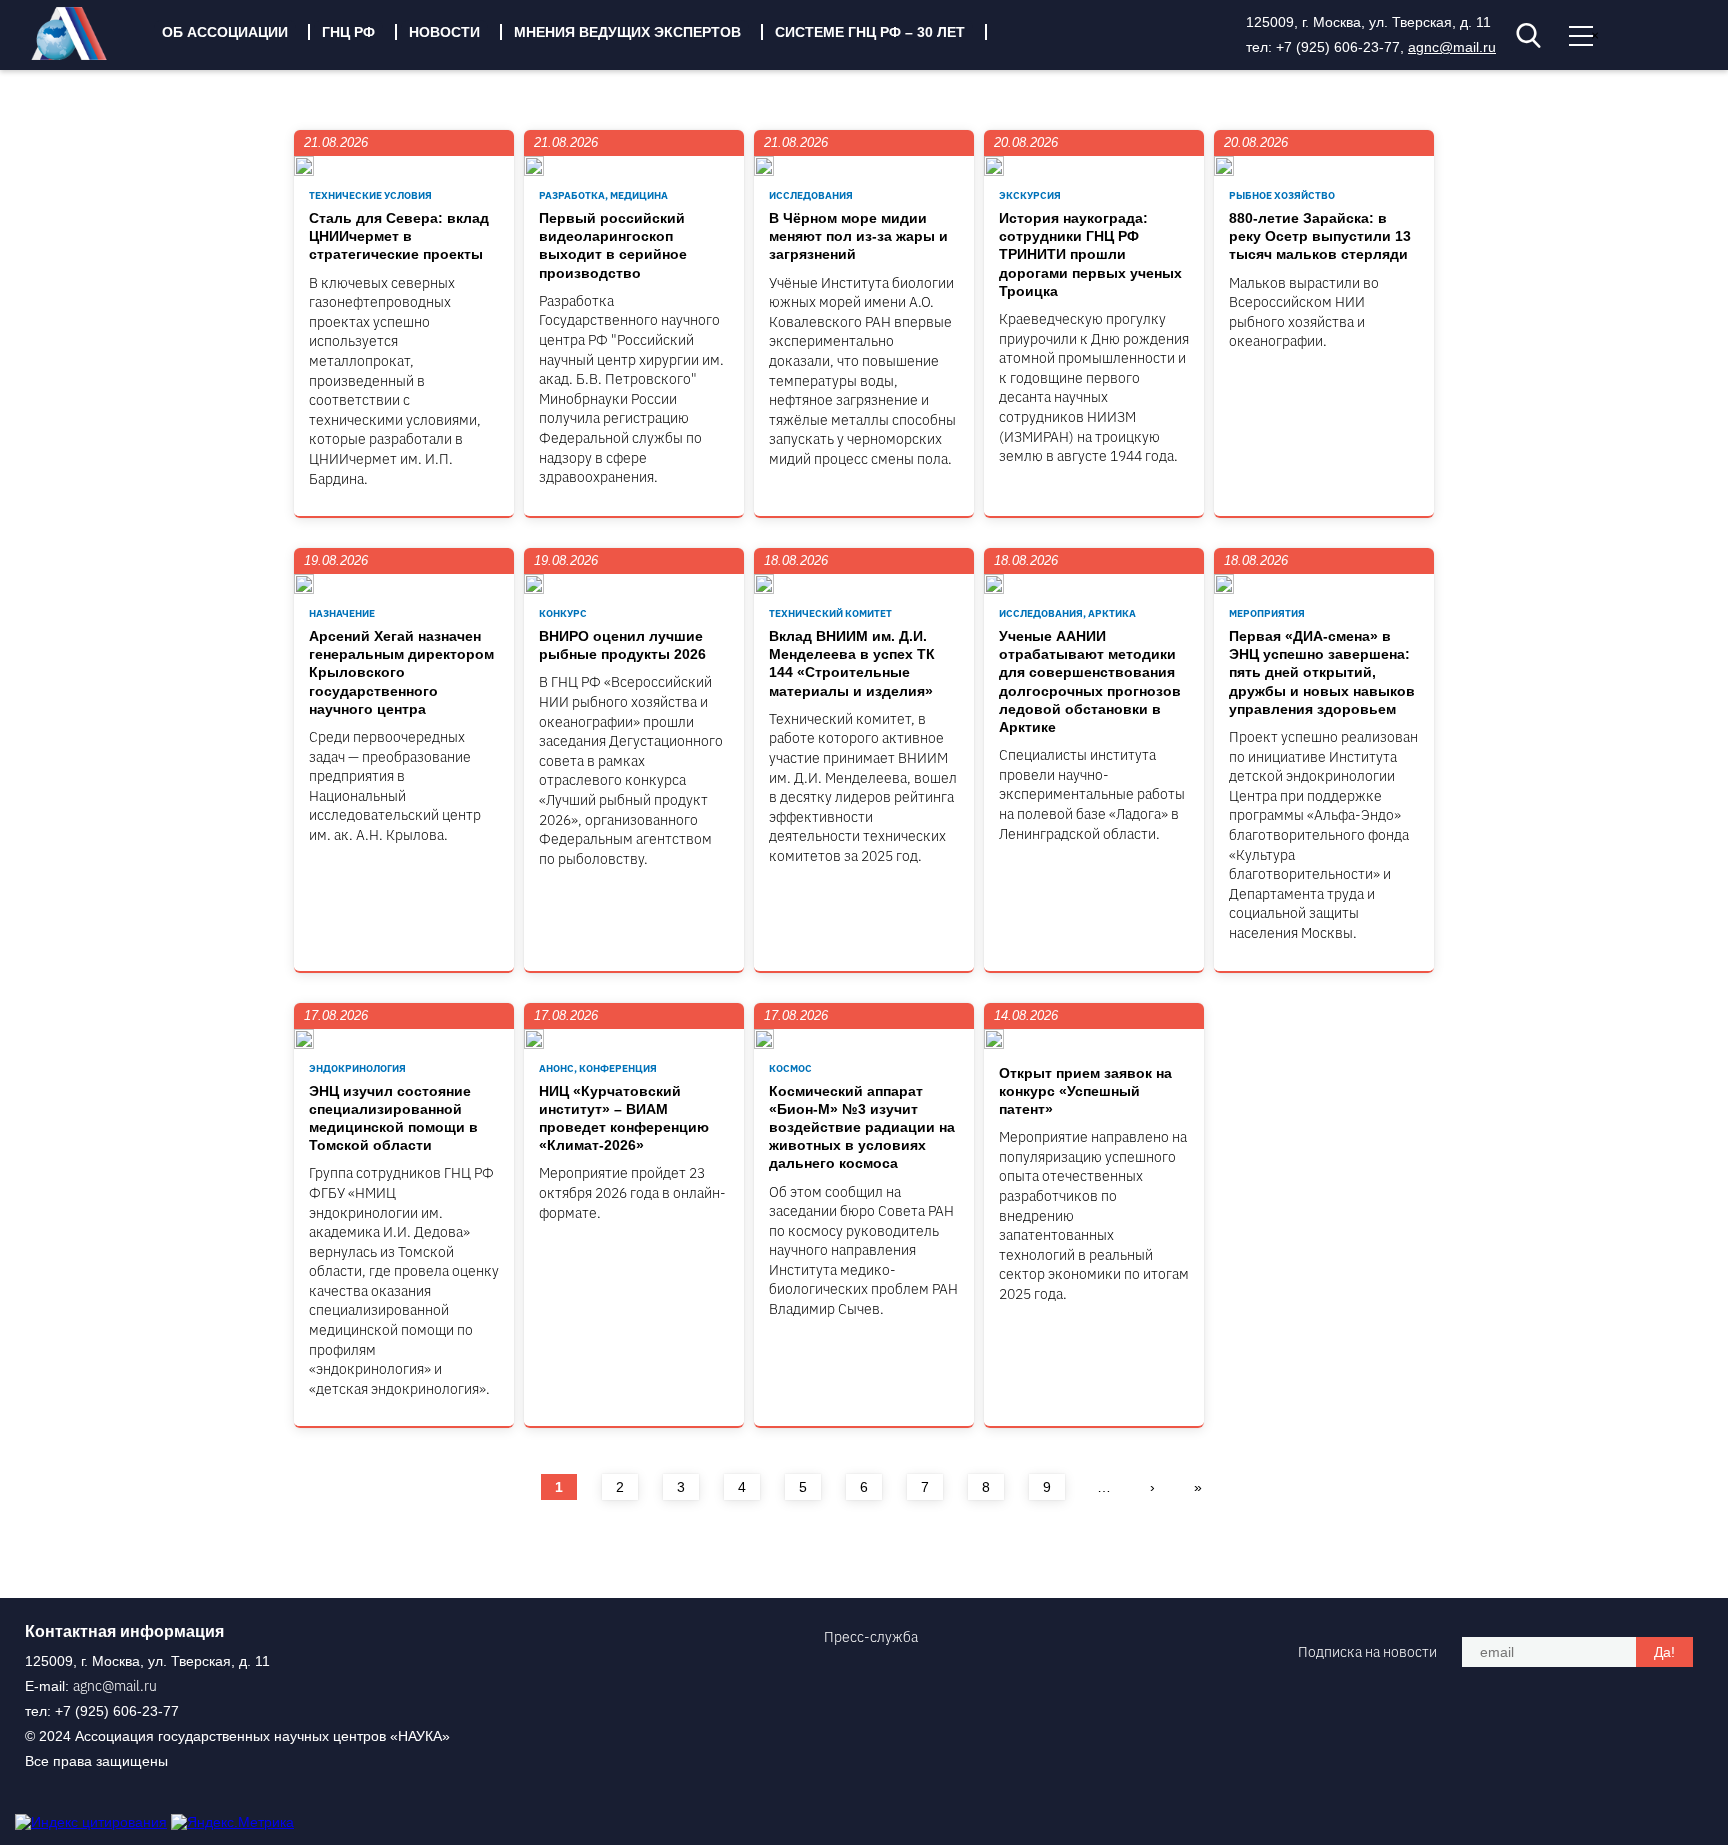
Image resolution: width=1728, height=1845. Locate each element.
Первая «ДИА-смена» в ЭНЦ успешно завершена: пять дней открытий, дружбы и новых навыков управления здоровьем (1322, 672)
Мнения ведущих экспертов (627, 32)
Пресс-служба (871, 1637)
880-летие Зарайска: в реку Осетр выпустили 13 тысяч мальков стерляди (1320, 236)
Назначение (342, 613)
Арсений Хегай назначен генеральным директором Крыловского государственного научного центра (401, 672)
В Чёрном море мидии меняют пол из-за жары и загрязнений (858, 236)
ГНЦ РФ (348, 32)
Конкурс (563, 613)
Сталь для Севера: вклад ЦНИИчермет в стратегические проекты (399, 236)
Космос (790, 1068)
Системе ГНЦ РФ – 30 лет (870, 32)
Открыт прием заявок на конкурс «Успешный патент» (1085, 1091)
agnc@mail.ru (1452, 47)
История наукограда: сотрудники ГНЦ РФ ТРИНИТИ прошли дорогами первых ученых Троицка (1090, 254)
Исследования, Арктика (1067, 613)
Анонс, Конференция (598, 1068)
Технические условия (370, 195)
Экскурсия (1030, 195)
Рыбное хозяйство (1282, 195)
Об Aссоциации (225, 32)
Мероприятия (1267, 613)
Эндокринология (357, 1068)
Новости (444, 32)
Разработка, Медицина (603, 195)
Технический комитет (830, 613)
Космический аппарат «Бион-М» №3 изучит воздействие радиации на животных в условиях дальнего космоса (862, 1127)
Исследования (811, 195)
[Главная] (84, 55)
